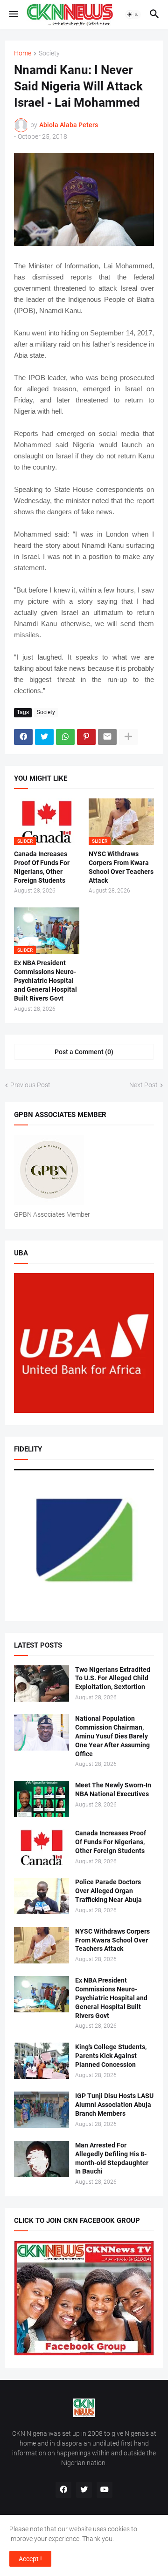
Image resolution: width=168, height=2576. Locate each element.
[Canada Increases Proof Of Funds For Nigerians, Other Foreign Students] (42, 1847)
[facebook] (63, 2490)
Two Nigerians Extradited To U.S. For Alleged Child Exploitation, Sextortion (113, 1678)
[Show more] (128, 737)
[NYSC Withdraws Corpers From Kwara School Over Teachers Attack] (42, 1945)
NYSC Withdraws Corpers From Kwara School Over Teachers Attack (121, 867)
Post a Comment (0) (84, 1052)
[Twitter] (44, 737)
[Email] (107, 737)
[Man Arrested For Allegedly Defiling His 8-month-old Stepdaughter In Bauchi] (42, 2159)
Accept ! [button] (30, 2559)
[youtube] (105, 2490)
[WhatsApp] (65, 737)
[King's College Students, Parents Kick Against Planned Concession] (42, 2061)
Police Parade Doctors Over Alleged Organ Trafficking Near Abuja (108, 1891)
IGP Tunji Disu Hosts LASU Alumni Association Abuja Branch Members (114, 2105)
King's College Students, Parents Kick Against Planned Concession (111, 2056)
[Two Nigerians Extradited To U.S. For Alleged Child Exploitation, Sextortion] (42, 1683)
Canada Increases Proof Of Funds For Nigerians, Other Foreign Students (42, 867)
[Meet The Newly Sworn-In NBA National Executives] (42, 1799)
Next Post (143, 1085)
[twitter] (84, 2490)
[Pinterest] (86, 737)
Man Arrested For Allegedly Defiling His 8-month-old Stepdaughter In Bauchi (112, 2158)
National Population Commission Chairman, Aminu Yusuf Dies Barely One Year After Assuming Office (112, 1736)
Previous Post (30, 1085)
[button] (13, 14)
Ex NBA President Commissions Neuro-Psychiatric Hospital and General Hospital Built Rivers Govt (45, 981)
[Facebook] (23, 737)
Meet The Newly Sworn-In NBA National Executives (113, 1789)
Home (23, 53)
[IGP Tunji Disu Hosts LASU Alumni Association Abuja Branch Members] (42, 2110)
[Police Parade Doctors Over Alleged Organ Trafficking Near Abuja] (42, 1896)
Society (49, 53)
